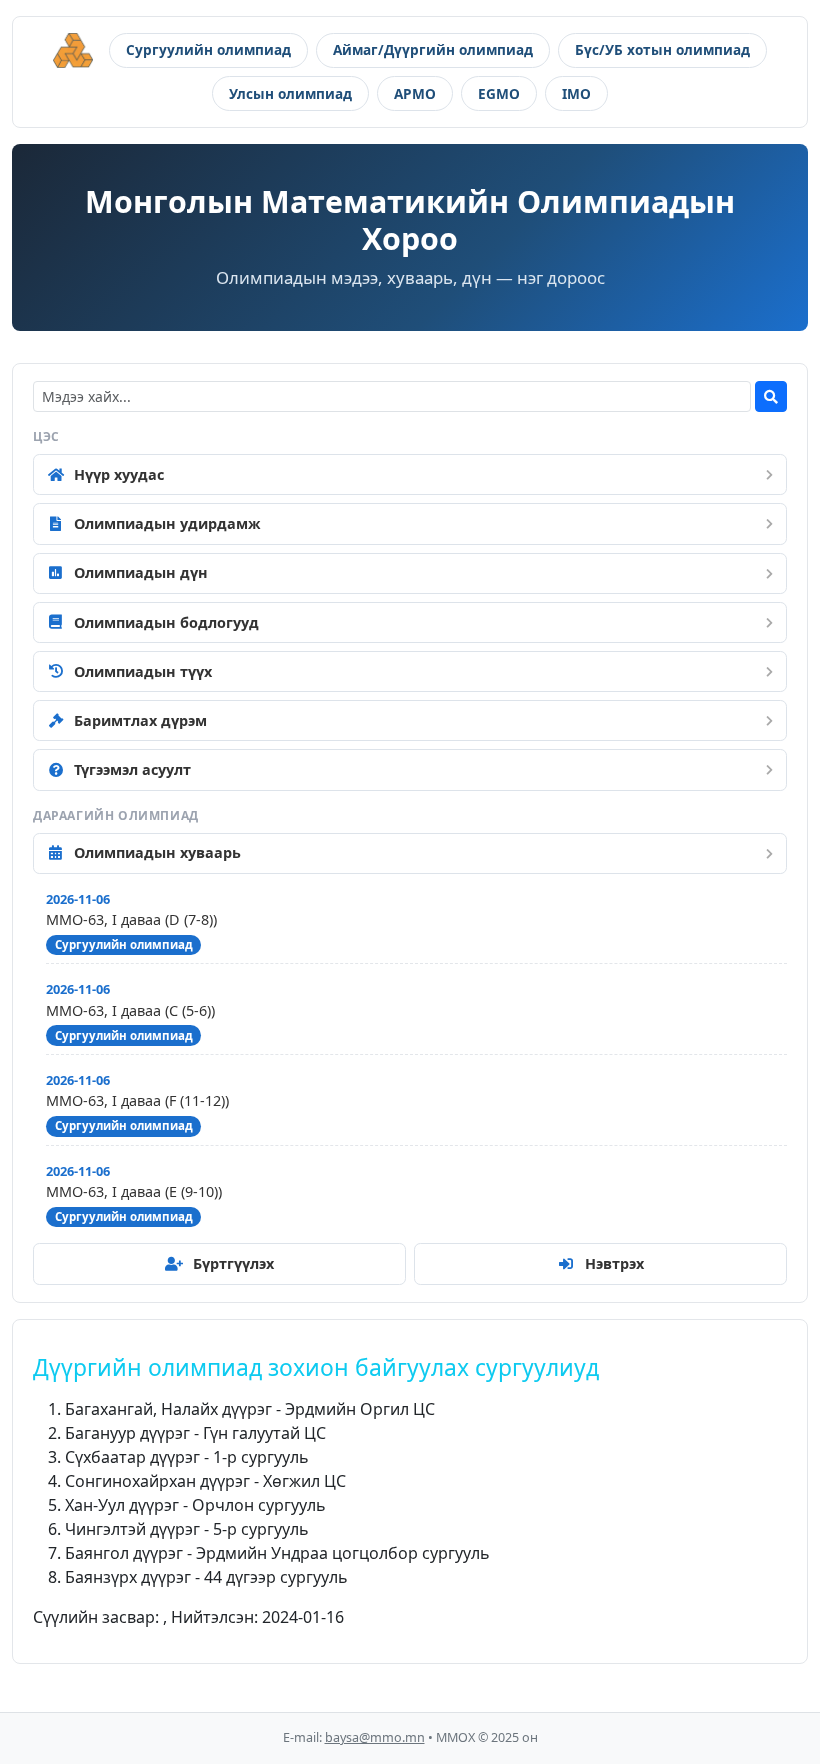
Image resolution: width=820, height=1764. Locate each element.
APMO (415, 93)
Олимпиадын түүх (143, 671)
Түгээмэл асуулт (132, 769)
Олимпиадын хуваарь (157, 852)
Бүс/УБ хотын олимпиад (662, 49)
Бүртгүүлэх (233, 1263)
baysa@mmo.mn (375, 1737)
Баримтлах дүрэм (140, 720)
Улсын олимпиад (290, 93)
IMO (576, 93)
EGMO (499, 93)
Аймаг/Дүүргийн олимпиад (433, 49)
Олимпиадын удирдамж (167, 523)
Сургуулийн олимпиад (208, 49)
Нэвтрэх (614, 1263)
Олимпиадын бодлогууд (166, 622)
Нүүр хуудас (119, 474)
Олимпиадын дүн (141, 572)
